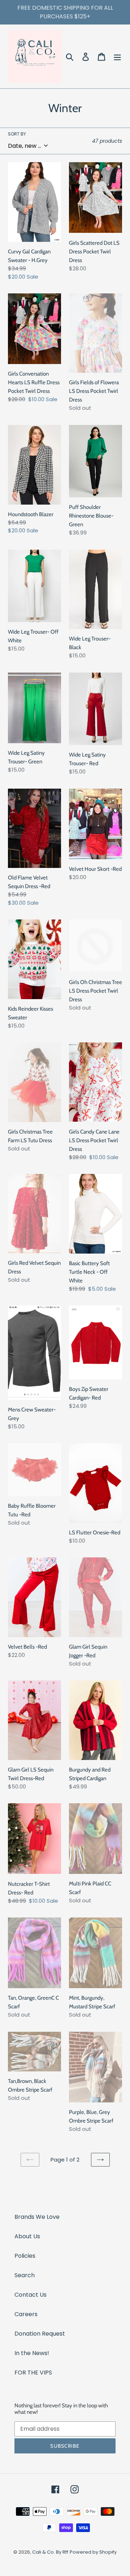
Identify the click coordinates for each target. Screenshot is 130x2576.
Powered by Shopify (93, 2552)
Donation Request (40, 2334)
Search (25, 2275)
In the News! (32, 2353)
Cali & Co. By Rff (50, 2552)
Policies (25, 2256)
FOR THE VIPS (33, 2373)
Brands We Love (37, 2217)
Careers (26, 2314)
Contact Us (31, 2295)
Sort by (17, 134)
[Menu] (117, 56)
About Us (27, 2236)
